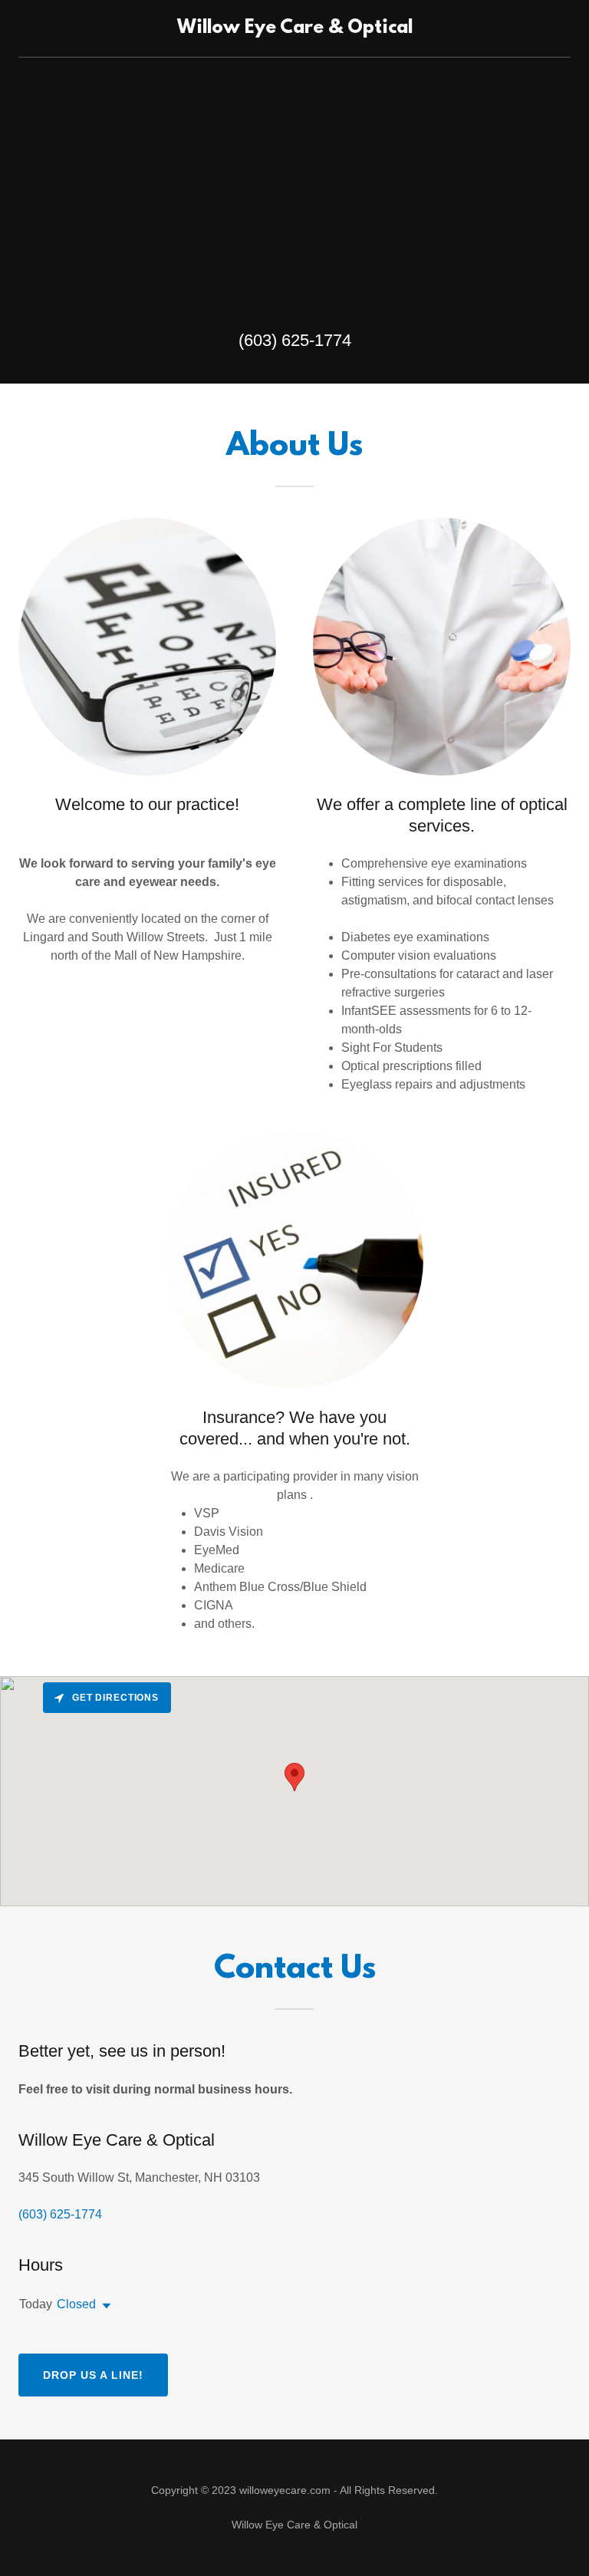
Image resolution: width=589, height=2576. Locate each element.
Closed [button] (76, 2304)
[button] (104, 2306)
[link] (295, 29)
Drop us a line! (93, 2375)
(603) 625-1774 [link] (295, 340)
